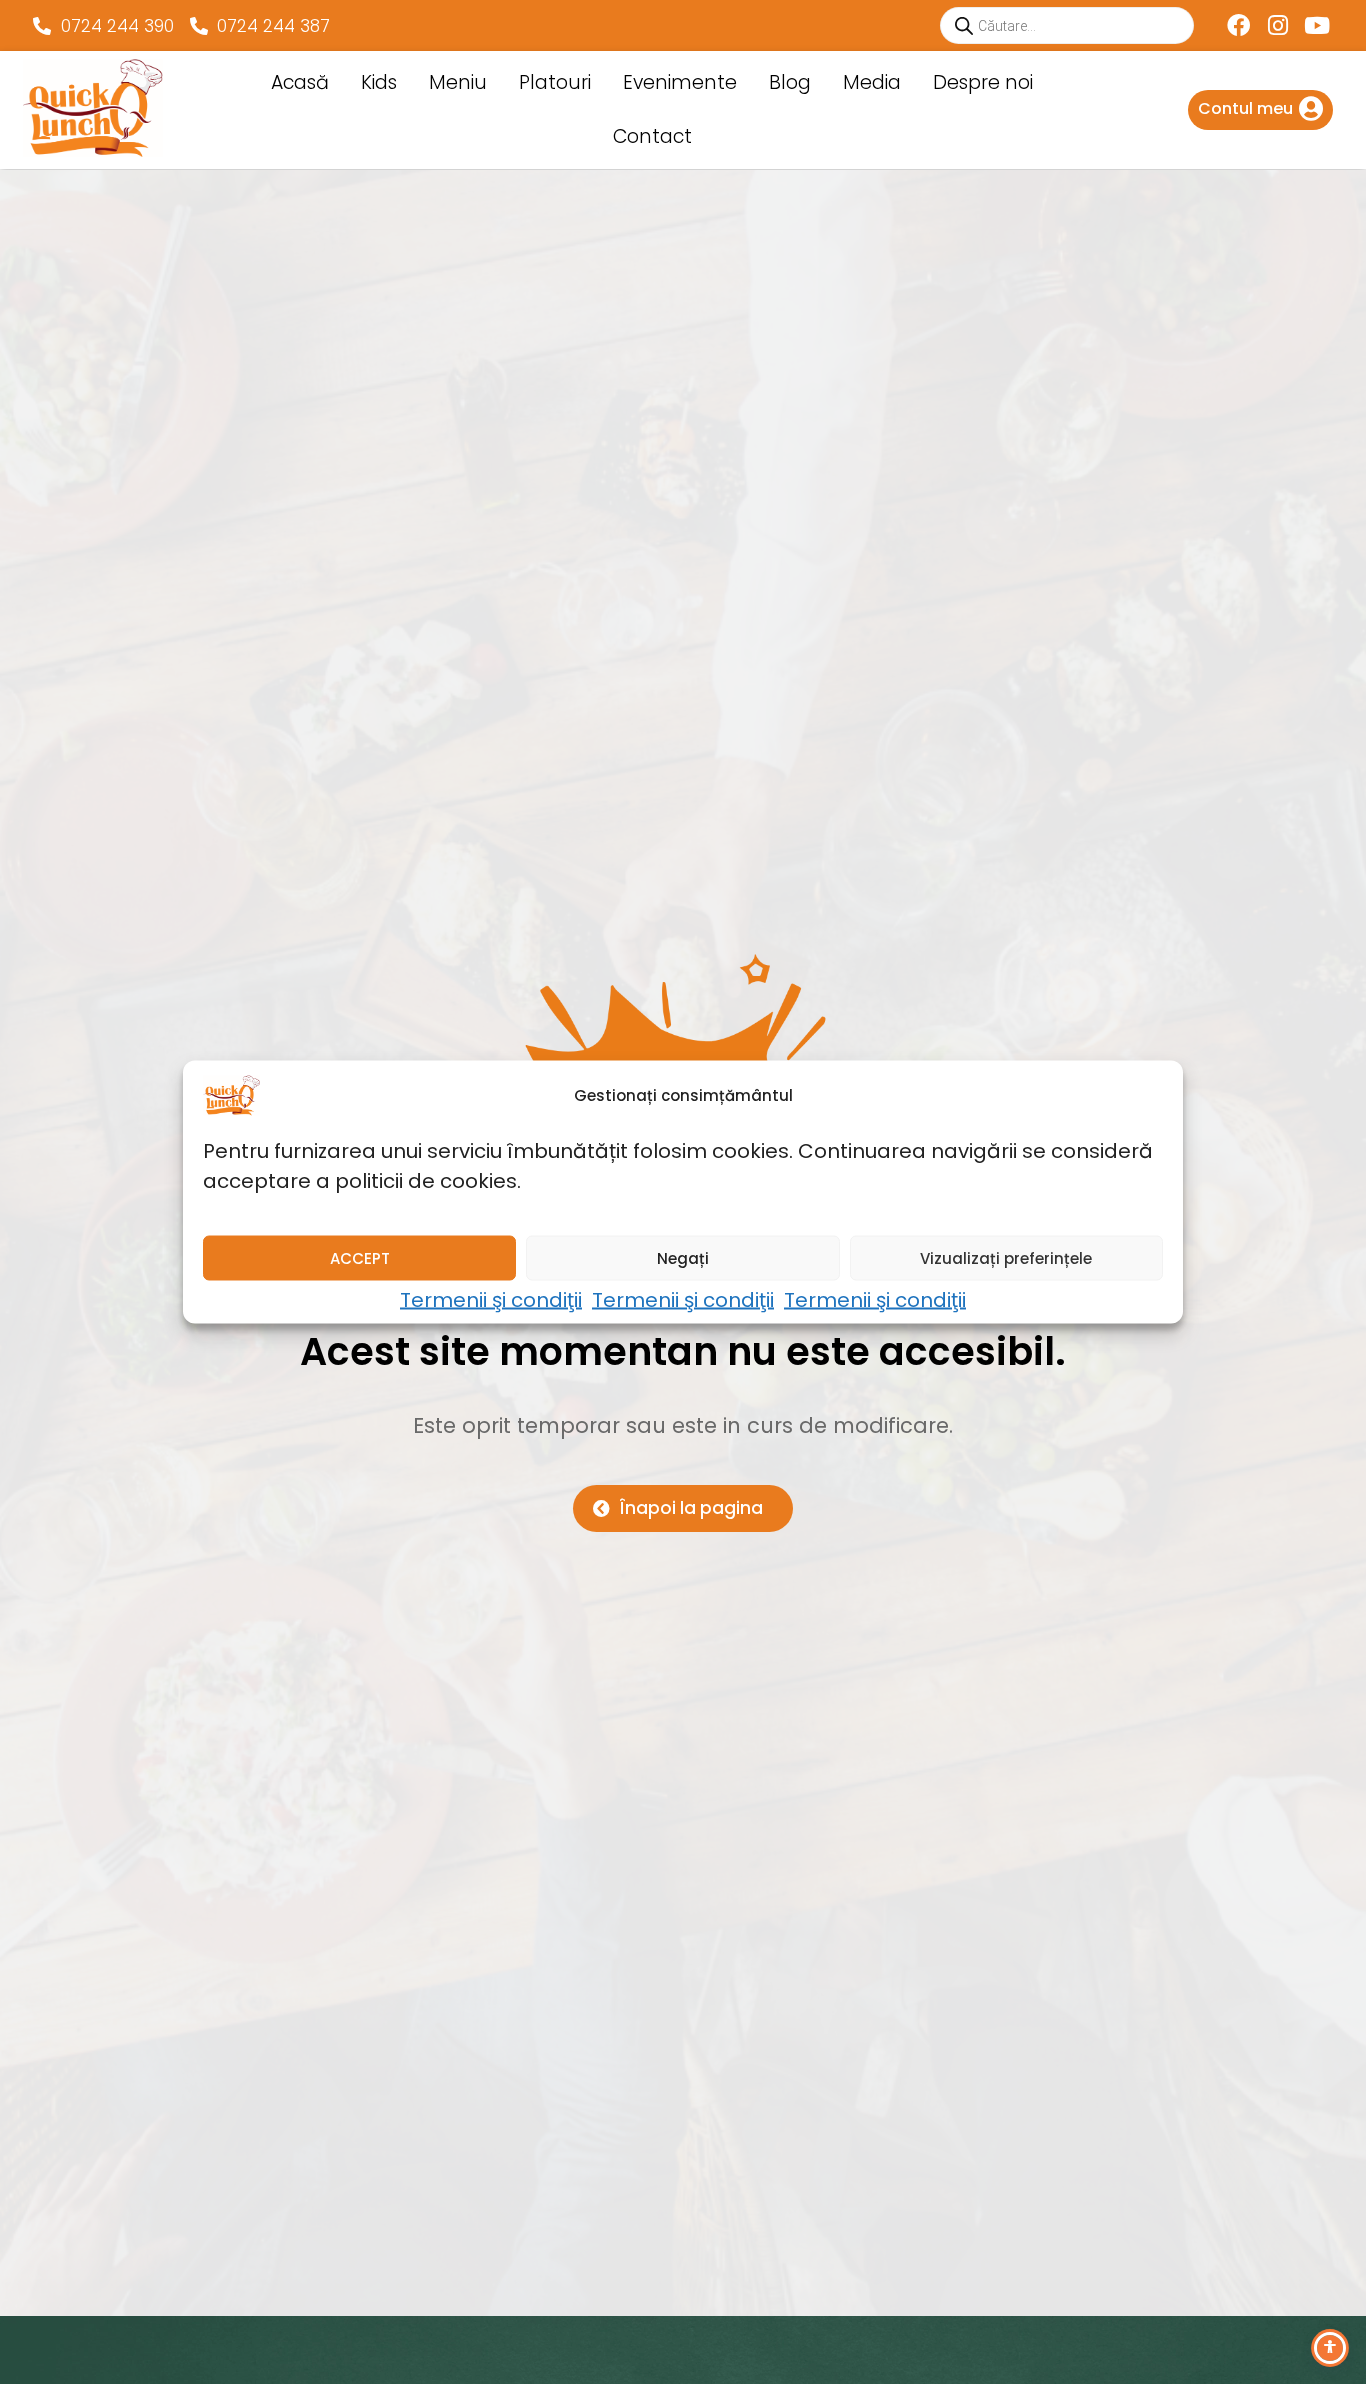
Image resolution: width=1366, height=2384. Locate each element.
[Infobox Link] (1260, 110)
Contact (652, 136)
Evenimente (680, 82)
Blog (790, 82)
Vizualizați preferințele (1006, 1257)
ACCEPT (360, 1257)
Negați (683, 1257)
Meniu (458, 82)
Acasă (300, 82)
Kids (379, 82)
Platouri (555, 82)
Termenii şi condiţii (491, 1300)
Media (872, 82)
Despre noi (983, 82)
